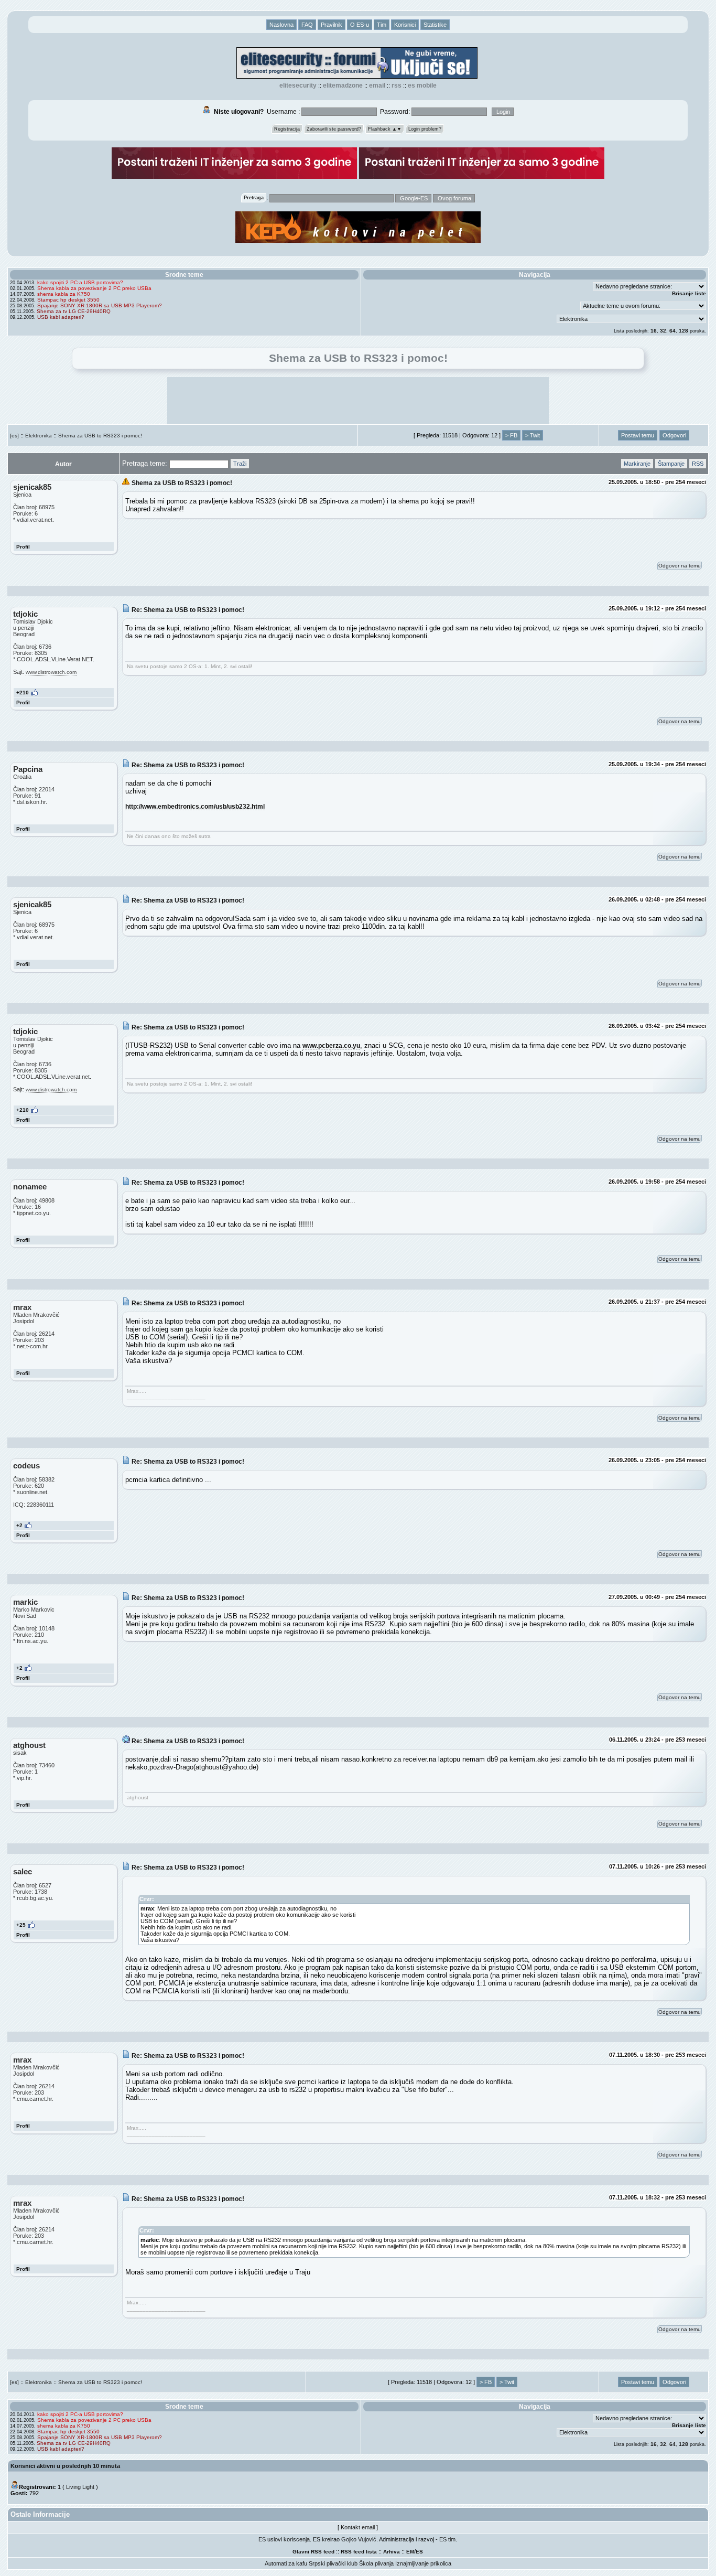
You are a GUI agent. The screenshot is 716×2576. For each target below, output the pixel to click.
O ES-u (360, 25)
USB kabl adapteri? (61, 317)
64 (672, 331)
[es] (14, 436)
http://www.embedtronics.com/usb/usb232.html (195, 806)
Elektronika (39, 436)
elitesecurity (298, 85)
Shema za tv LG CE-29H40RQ (74, 311)
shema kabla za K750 (64, 294)
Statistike (435, 25)
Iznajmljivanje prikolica (423, 2563)
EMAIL (377, 85)
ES (419, 2552)
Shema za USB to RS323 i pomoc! (100, 436)
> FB (511, 435)
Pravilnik (332, 25)
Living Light (80, 2487)
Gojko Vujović (359, 2539)
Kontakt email (358, 2527)
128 (684, 331)
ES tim (447, 2539)
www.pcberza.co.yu (331, 1045)
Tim (382, 25)
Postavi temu (638, 435)
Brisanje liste (689, 293)
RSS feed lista (359, 2552)
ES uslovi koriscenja (284, 2539)
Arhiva (392, 2552)
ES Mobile (422, 85)
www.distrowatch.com (51, 672)
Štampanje (671, 464)
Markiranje (637, 464)
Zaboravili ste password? (334, 129)
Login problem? (425, 129)
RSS (397, 85)
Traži (240, 464)
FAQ (307, 25)
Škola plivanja (376, 2563)
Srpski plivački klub (333, 2563)
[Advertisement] (358, 401)
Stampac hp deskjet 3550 (68, 300)
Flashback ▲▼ (385, 129)
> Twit (533, 435)
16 (654, 331)
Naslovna (281, 25)
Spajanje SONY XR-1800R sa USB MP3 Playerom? (100, 305)
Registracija (287, 129)
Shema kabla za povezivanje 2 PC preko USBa (94, 288)
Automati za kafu (286, 2563)
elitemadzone (343, 85)
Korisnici (405, 25)
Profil (23, 547)
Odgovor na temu (680, 566)
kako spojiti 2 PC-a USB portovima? (80, 282)
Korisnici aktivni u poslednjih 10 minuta (65, 2466)
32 (663, 331)
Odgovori (674, 435)
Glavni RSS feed (313, 2552)
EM (410, 2552)
